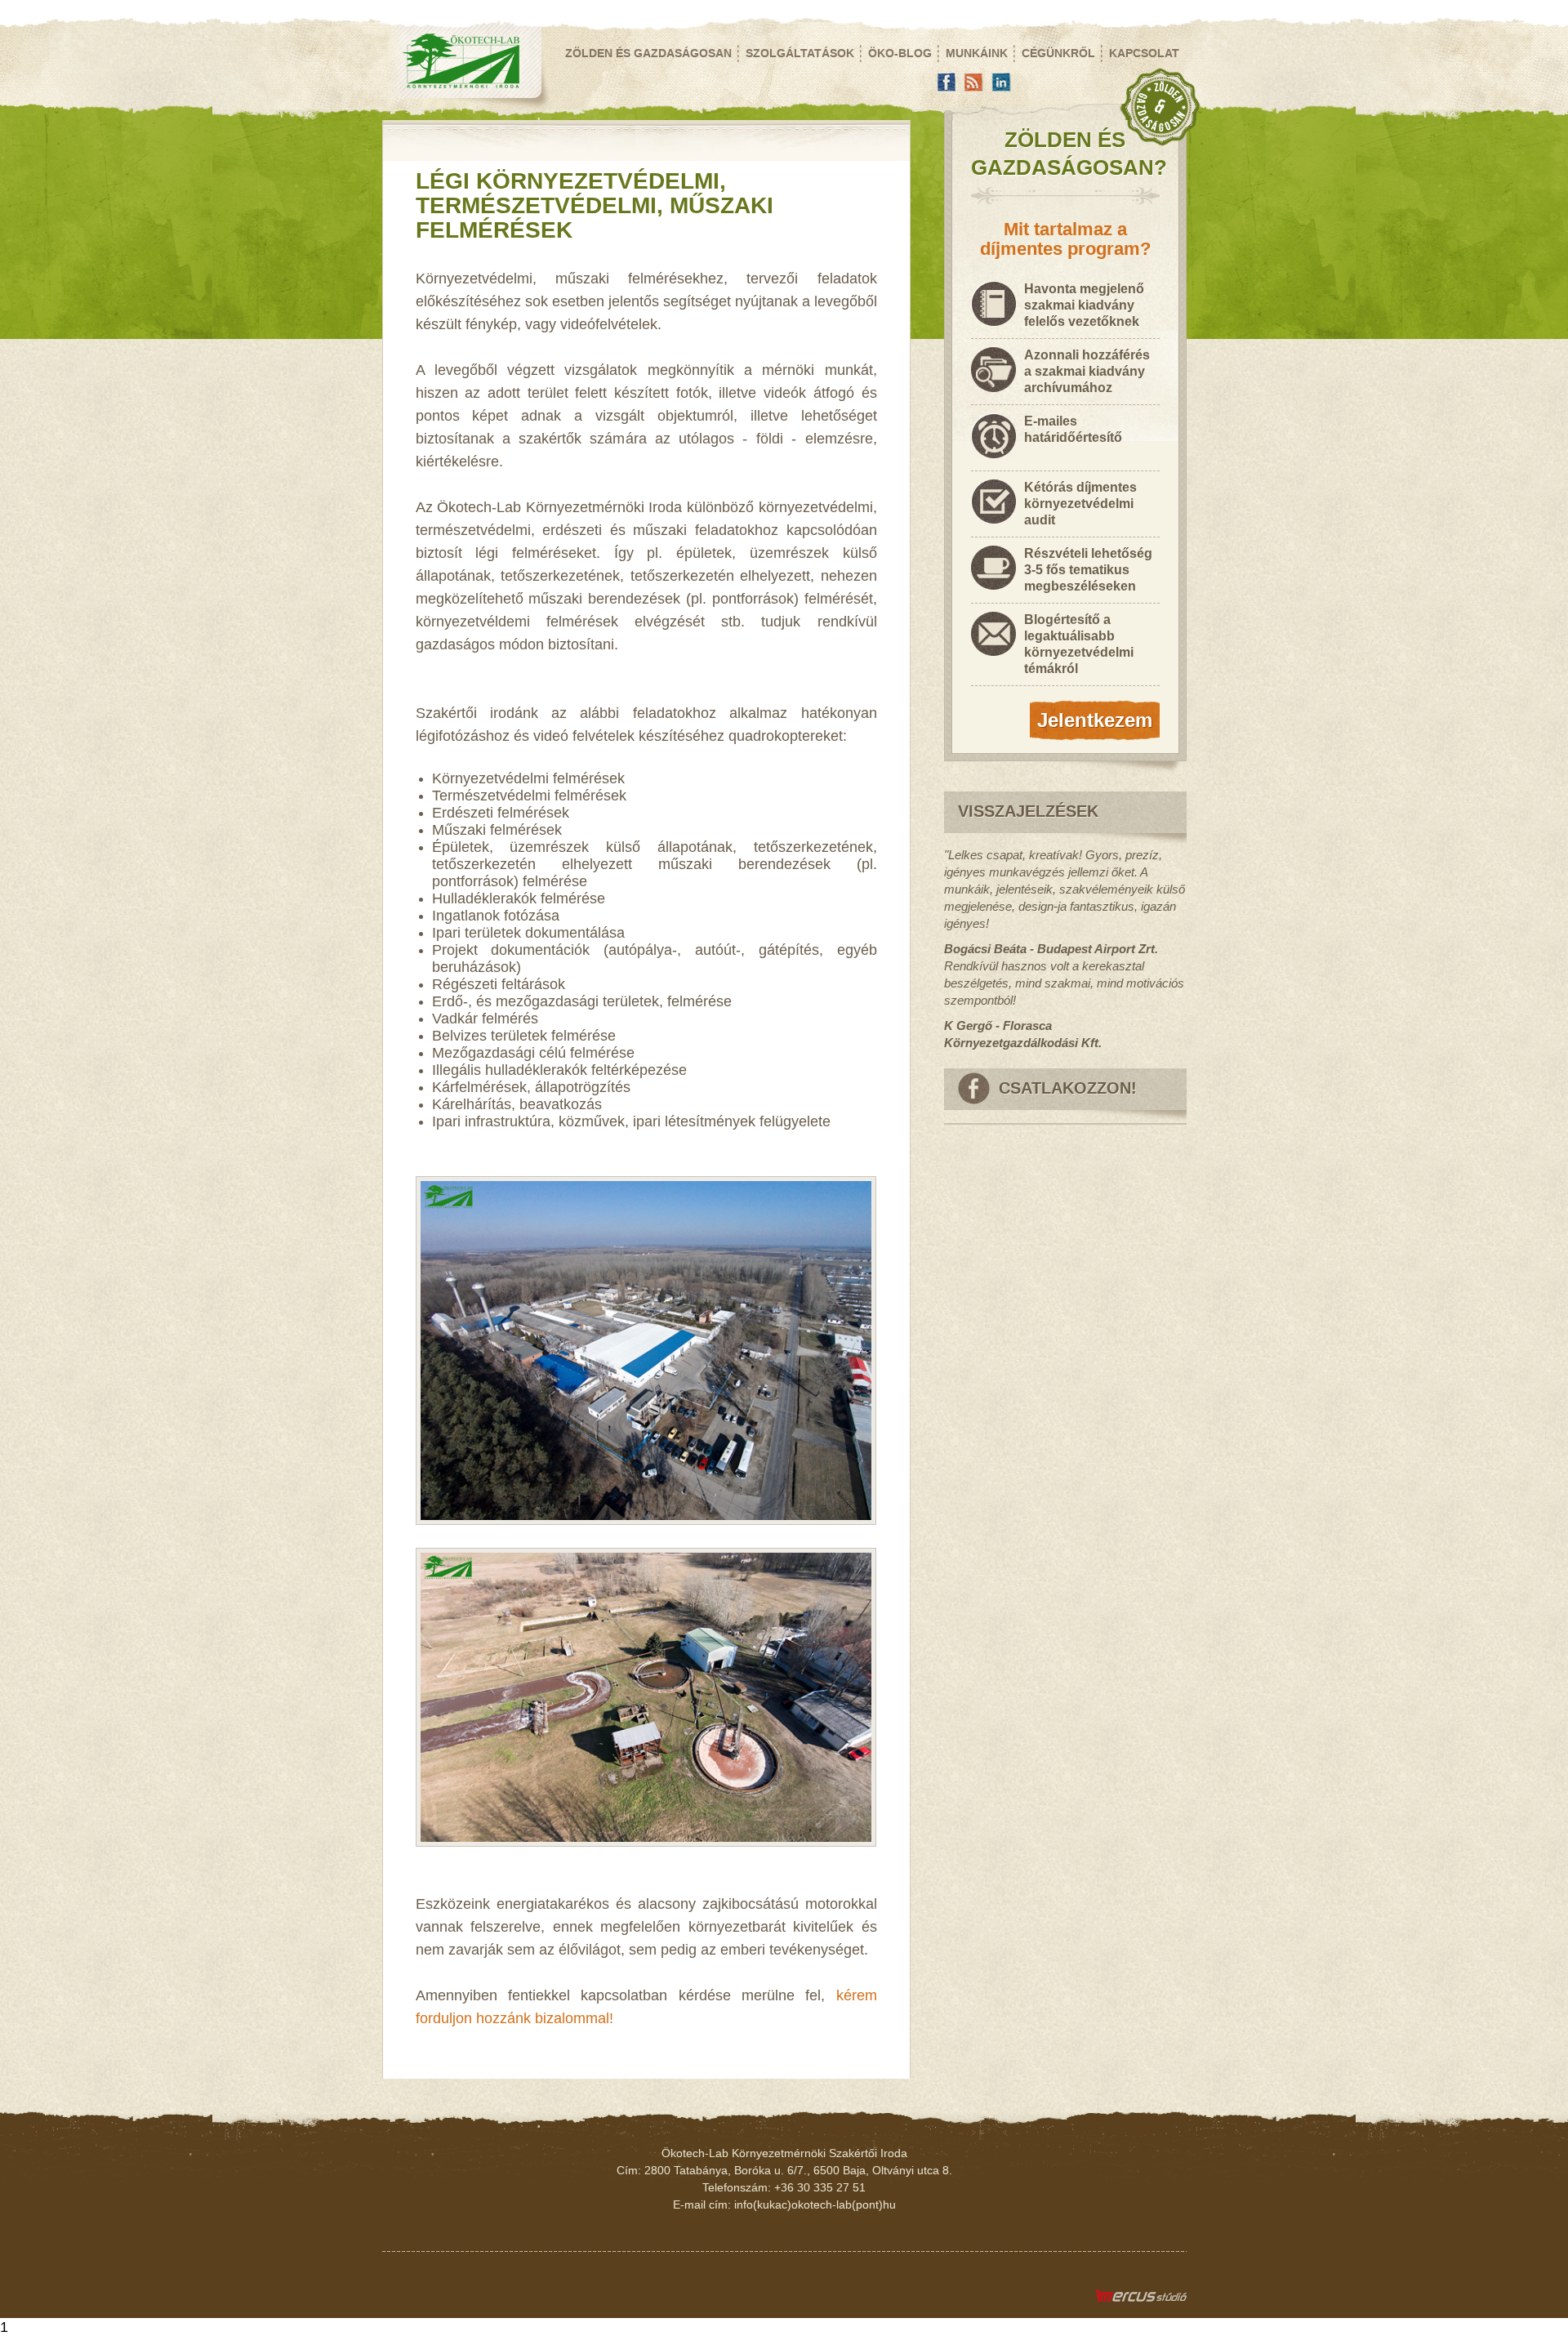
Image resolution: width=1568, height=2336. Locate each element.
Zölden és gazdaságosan (648, 53)
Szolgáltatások (800, 53)
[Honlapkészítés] (1141, 2298)
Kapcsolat (1144, 53)
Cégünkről (1058, 53)
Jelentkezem (1095, 720)
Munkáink (977, 53)
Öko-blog (900, 53)
